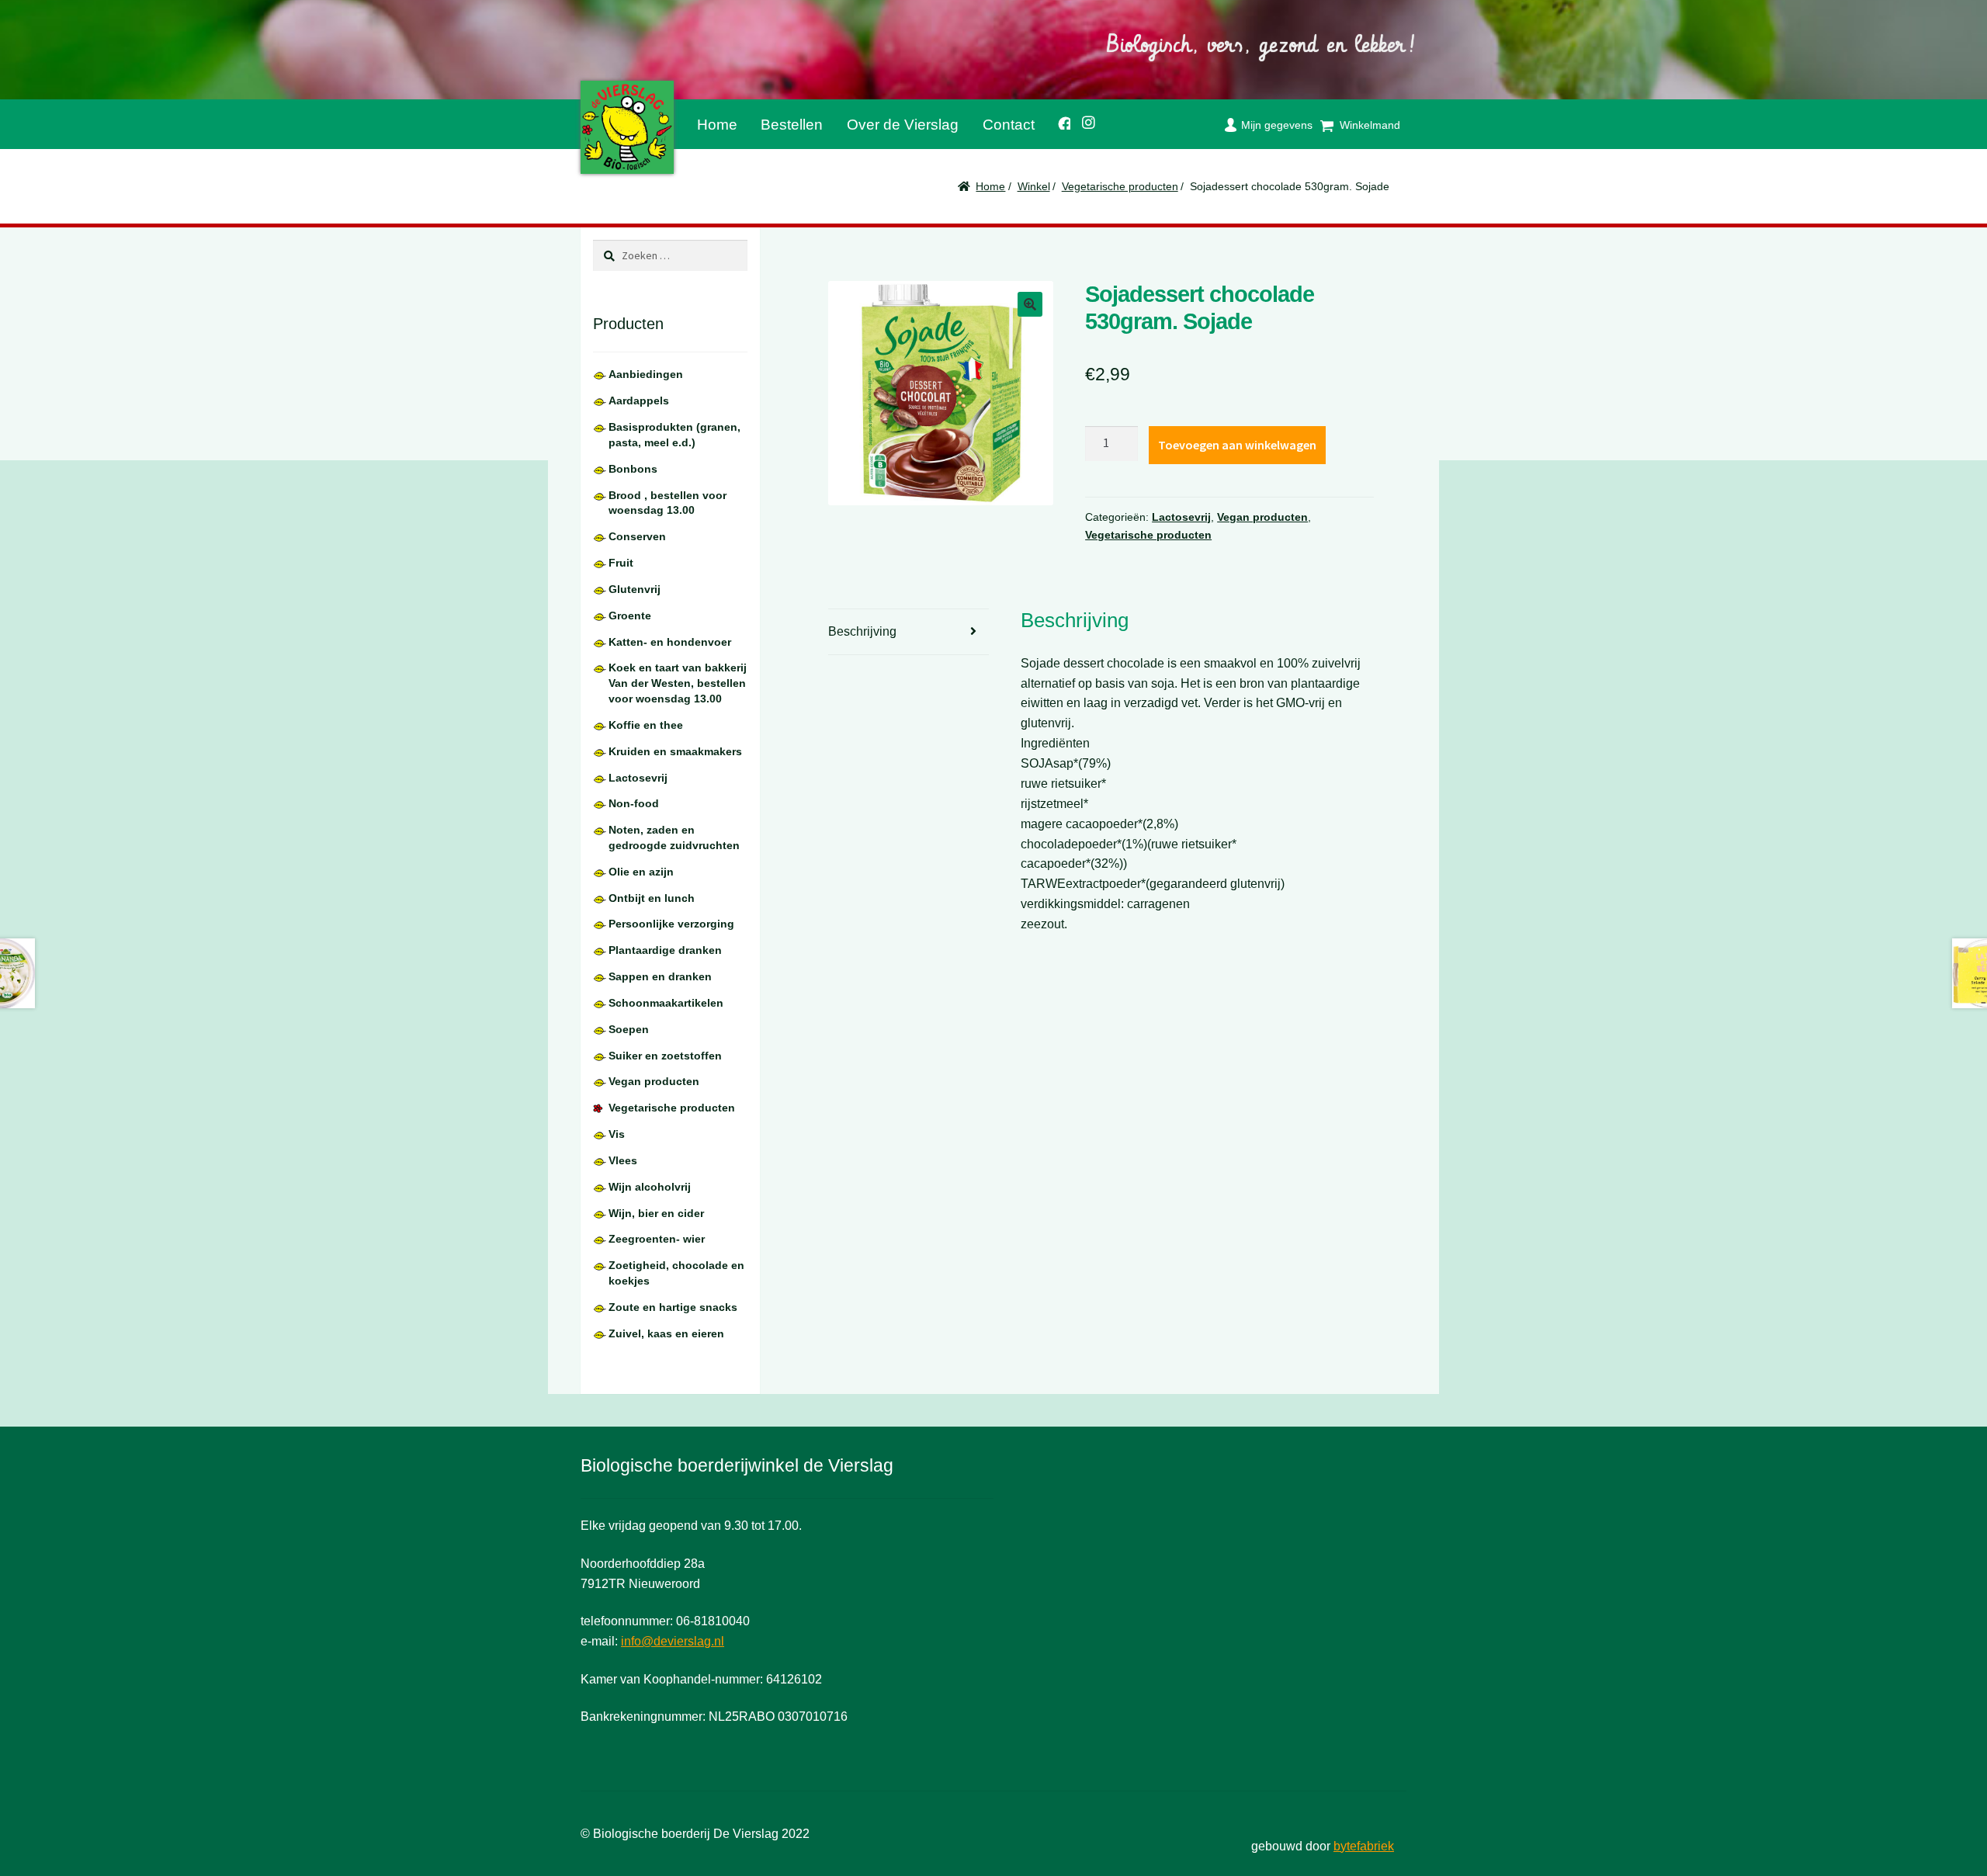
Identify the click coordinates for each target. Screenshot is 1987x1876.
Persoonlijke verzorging (671, 924)
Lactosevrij (1181, 517)
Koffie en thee (646, 725)
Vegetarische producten (1120, 186)
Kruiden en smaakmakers (675, 751)
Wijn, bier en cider (656, 1213)
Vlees (623, 1160)
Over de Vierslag (903, 125)
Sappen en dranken (660, 976)
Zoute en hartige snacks (673, 1307)
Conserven (637, 536)
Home (717, 125)
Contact (1009, 125)
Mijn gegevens (1277, 125)
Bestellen (792, 125)
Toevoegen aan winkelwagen (1237, 445)
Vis (617, 1134)
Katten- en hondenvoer (670, 642)
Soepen (629, 1029)
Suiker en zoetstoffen (665, 1056)
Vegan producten (1262, 517)
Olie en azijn (641, 872)
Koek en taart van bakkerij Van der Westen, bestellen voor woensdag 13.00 (678, 683)
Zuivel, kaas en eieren (666, 1333)
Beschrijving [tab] (862, 631)
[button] (1030, 304)
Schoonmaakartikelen (666, 1003)
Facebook (1058, 121)
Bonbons (633, 469)
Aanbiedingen (646, 374)
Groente (630, 616)
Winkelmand (1370, 125)
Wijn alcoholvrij (650, 1187)
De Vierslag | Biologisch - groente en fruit (627, 127)
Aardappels (639, 401)
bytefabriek (1364, 1846)
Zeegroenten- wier (657, 1239)
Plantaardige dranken (665, 950)
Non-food (634, 803)
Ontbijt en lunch (652, 898)
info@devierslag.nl (673, 1641)
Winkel (1034, 186)
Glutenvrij (635, 589)
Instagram (1084, 120)
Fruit (621, 563)
